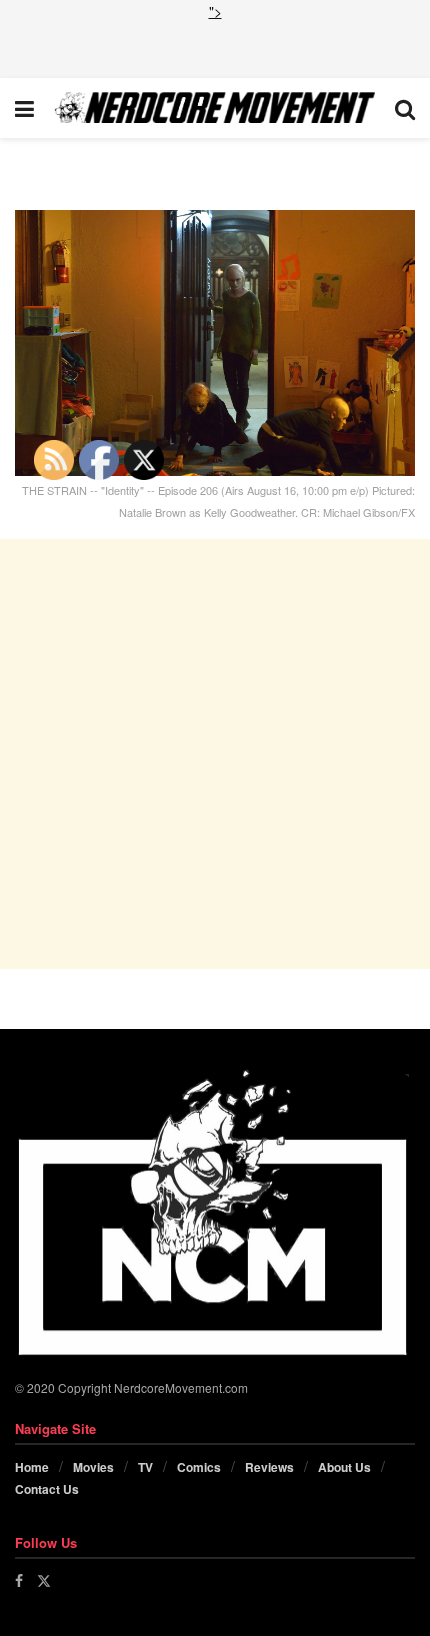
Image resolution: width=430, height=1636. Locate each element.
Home (32, 1467)
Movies (93, 1467)
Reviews (269, 1467)
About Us (344, 1467)
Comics (199, 1467)
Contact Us (47, 1489)
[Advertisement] (215, 47)
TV (145, 1467)
